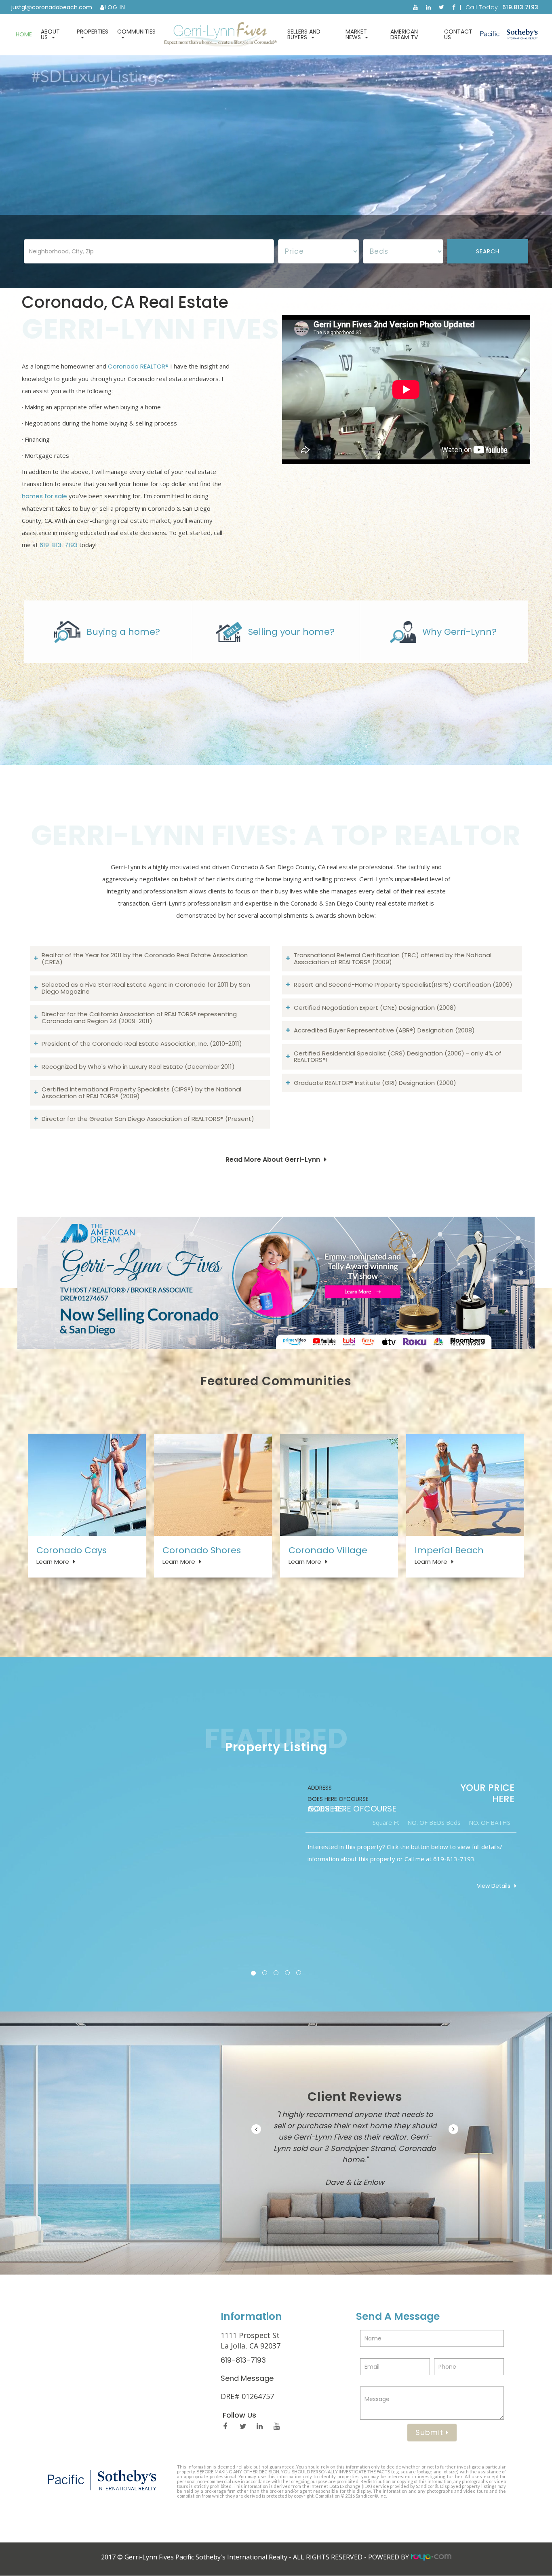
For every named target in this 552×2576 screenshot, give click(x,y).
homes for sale (44, 496)
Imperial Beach (449, 1550)
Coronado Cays (72, 1550)
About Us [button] (50, 34)
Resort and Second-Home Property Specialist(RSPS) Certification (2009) (403, 985)
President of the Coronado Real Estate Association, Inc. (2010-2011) (142, 1044)
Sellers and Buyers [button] (304, 34)
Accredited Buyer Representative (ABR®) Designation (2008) (384, 1030)
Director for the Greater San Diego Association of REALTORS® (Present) (148, 1119)
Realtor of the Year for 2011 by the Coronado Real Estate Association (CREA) (145, 958)
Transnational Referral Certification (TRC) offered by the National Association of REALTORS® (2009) (393, 958)
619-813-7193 (59, 545)
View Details (494, 1886)
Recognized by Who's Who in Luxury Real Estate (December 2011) (138, 1067)
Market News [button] (356, 34)
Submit (431, 2432)
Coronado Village (328, 1550)
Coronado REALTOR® (138, 366)
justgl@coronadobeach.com (52, 7)
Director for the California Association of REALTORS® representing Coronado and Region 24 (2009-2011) (139, 1017)
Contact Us (458, 34)
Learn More (53, 1562)
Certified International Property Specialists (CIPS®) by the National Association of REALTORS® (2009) (141, 1093)
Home (24, 34)
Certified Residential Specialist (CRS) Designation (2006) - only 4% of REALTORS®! (398, 1057)
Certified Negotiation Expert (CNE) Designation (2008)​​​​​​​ (375, 1008)
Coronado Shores (202, 1550)
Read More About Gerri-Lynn (273, 1160)
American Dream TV (404, 34)
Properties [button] (93, 32)
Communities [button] (136, 32)
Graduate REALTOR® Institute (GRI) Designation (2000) (375, 1083)
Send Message (247, 2378)
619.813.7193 (520, 7)
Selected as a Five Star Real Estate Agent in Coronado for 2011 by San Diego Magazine (146, 988)
